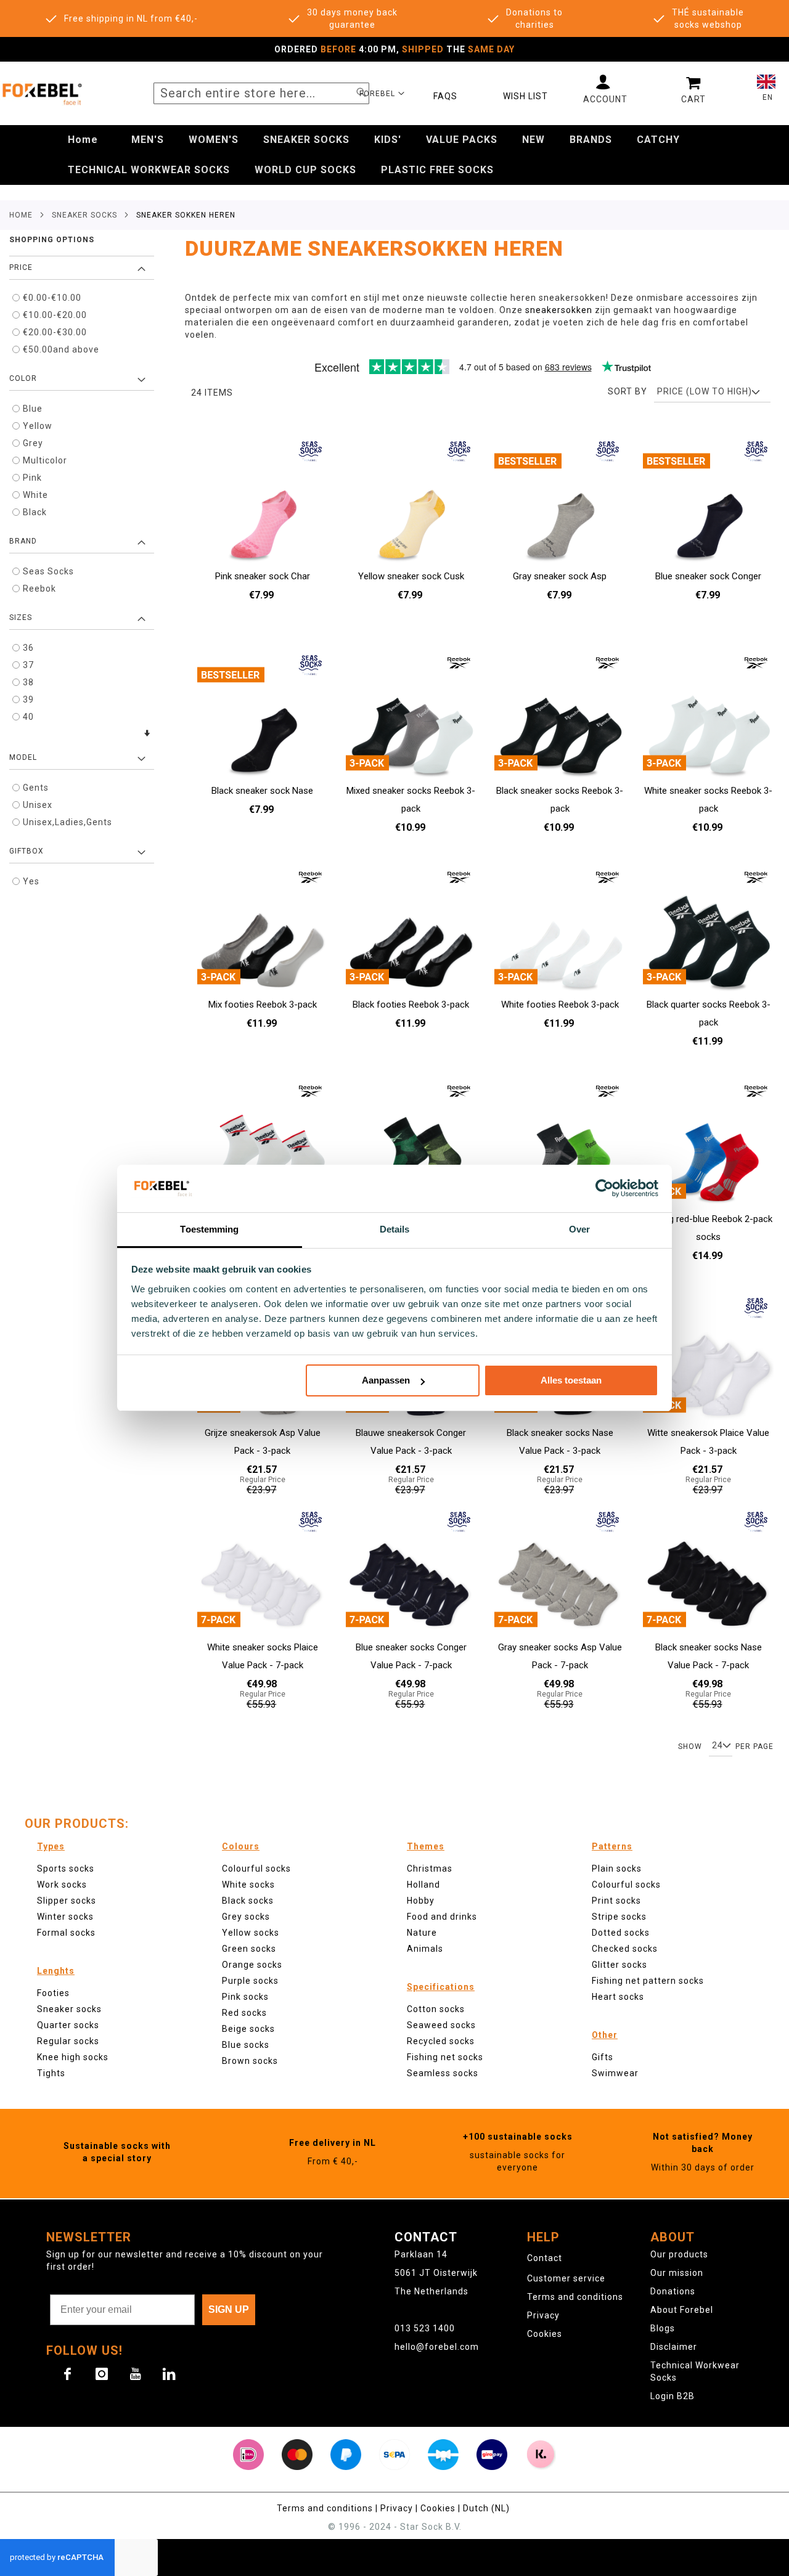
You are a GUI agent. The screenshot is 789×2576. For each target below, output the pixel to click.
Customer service (566, 2278)
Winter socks (65, 1917)
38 (28, 682)
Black (35, 512)
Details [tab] (395, 1229)
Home (21, 215)
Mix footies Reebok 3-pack (263, 1005)
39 (28, 699)
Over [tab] (579, 1229)
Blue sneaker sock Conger (708, 576)
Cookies (545, 2334)
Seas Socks (48, 571)
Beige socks (248, 2029)
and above (61, 349)
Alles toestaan (571, 1380)
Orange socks (252, 1965)
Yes (31, 881)
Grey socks (246, 1917)
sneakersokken (560, 310)
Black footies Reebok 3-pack (411, 1005)
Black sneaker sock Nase (262, 791)
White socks (248, 1885)
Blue (33, 409)
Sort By (628, 391)
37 (28, 665)
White (35, 495)
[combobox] (261, 93)
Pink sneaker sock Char (263, 576)
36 (28, 648)
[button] (382, 93)
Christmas (430, 1869)
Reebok (39, 589)
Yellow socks (251, 1933)
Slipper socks (67, 1901)
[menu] (394, 155)
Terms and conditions (575, 2297)
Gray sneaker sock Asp (560, 576)
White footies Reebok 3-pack (560, 1005)
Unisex (38, 805)
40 (28, 717)
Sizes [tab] (21, 618)
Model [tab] (23, 757)
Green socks (249, 1949)
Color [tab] (23, 378)
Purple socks (250, 1981)
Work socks (62, 1885)
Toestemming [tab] (209, 1229)
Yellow (38, 426)
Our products (679, 2254)
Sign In (605, 89)
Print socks (616, 1901)
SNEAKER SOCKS (84, 215)
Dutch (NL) (488, 2508)
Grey (33, 443)
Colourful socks (626, 1885)
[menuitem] (83, 140)
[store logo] (42, 93)
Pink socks (245, 1997)
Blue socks (246, 2045)
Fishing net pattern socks (648, 1981)
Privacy (543, 2315)
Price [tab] (21, 267)
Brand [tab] (23, 541)
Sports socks (66, 1869)
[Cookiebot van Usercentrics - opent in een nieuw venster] (604, 1188)
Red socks (244, 2013)
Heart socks (618, 1997)
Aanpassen (386, 1380)
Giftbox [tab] (27, 851)
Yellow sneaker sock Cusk (411, 576)
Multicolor (45, 460)
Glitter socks (619, 1965)
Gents (36, 788)
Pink (32, 478)
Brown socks (250, 2061)
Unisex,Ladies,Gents (67, 822)
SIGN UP (229, 2309)
